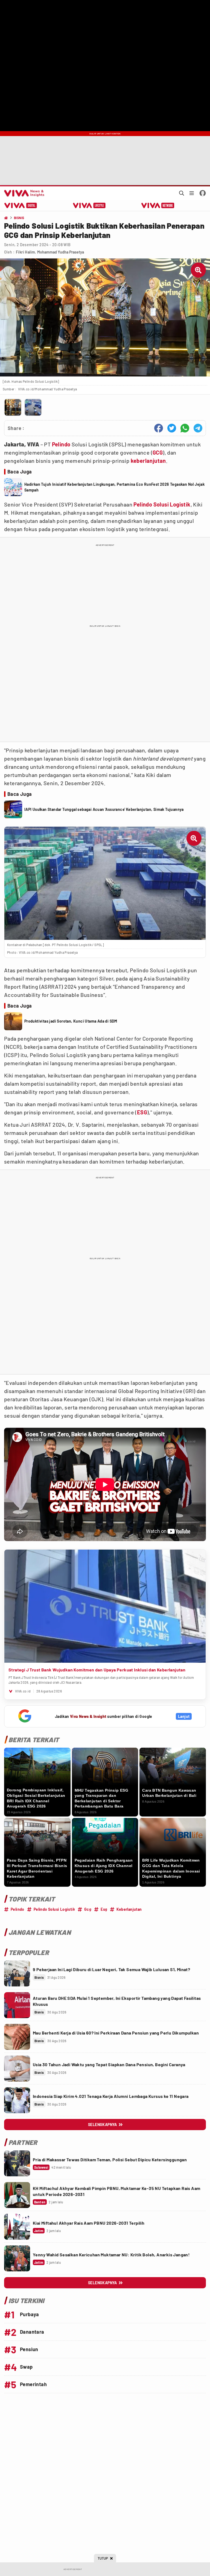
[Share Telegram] (198, 428)
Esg (104, 1909)
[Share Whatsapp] (185, 428)
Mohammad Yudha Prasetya (61, 252)
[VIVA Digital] (21, 205)
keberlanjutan (148, 461)
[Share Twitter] (172, 428)
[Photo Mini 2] (33, 407)
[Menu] (192, 193)
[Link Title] (17, 1973)
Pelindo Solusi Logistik (162, 504)
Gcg (88, 1909)
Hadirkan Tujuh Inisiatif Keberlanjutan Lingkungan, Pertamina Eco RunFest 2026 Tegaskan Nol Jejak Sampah (114, 487)
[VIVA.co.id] (23, 193)
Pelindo (61, 444)
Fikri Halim (25, 252)
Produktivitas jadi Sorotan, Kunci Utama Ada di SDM (71, 1021)
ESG (142, 1112)
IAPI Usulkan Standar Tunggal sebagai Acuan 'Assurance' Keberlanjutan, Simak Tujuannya (104, 809)
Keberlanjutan (129, 1909)
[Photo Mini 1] (13, 407)
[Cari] (182, 193)
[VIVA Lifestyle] (89, 205)
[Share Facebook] (159, 428)
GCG (158, 452)
